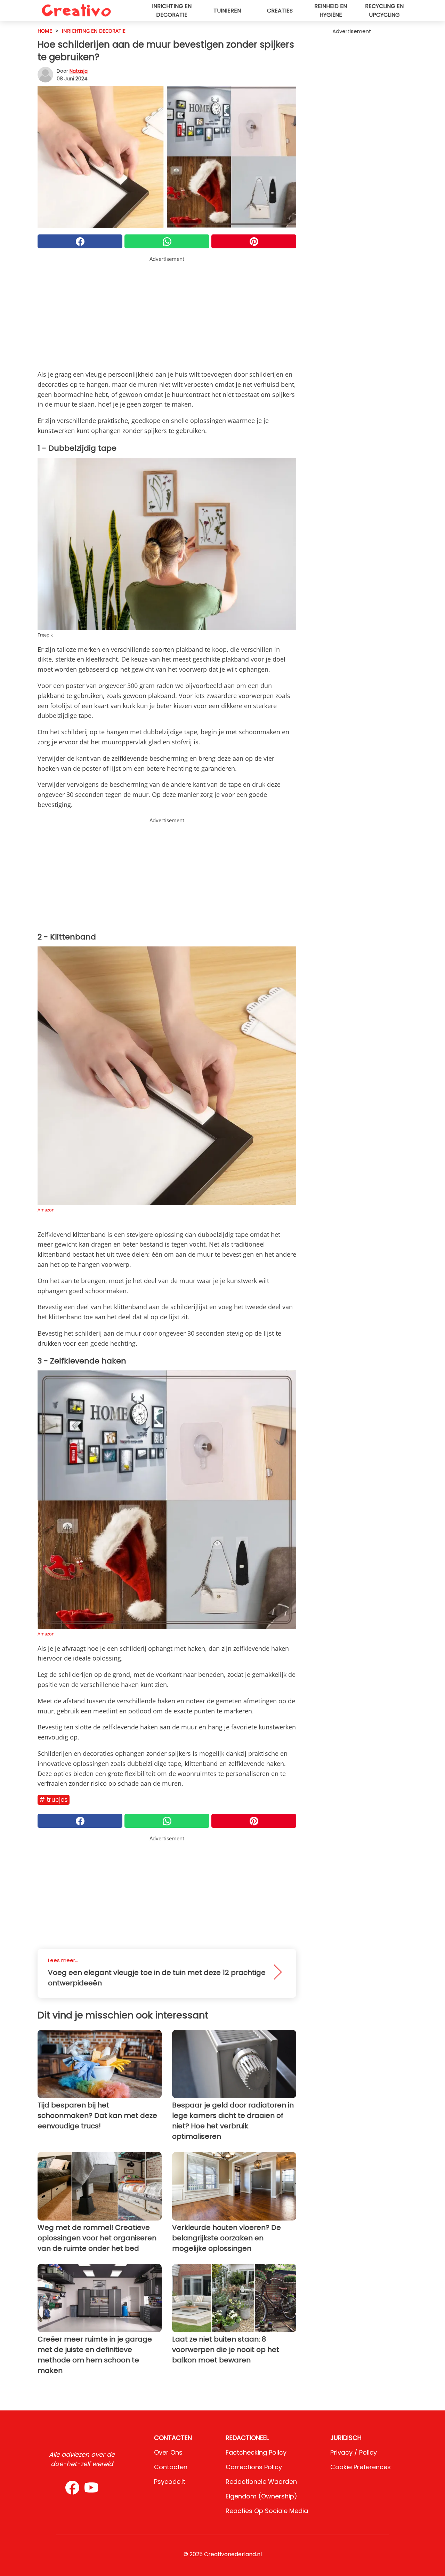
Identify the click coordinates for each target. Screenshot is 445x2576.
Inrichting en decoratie (172, 10)
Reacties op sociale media (267, 2511)
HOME (45, 31)
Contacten (171, 2467)
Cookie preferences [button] (361, 2467)
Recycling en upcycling (384, 10)
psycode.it (170, 2482)
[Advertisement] (167, 312)
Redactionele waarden (261, 2482)
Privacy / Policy (354, 2452)
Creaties (280, 11)
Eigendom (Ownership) (261, 2496)
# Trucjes (54, 1799)
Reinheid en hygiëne (331, 10)
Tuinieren (227, 11)
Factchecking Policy (256, 2452)
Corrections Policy (254, 2467)
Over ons (168, 2452)
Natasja (79, 71)
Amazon (46, 1210)
